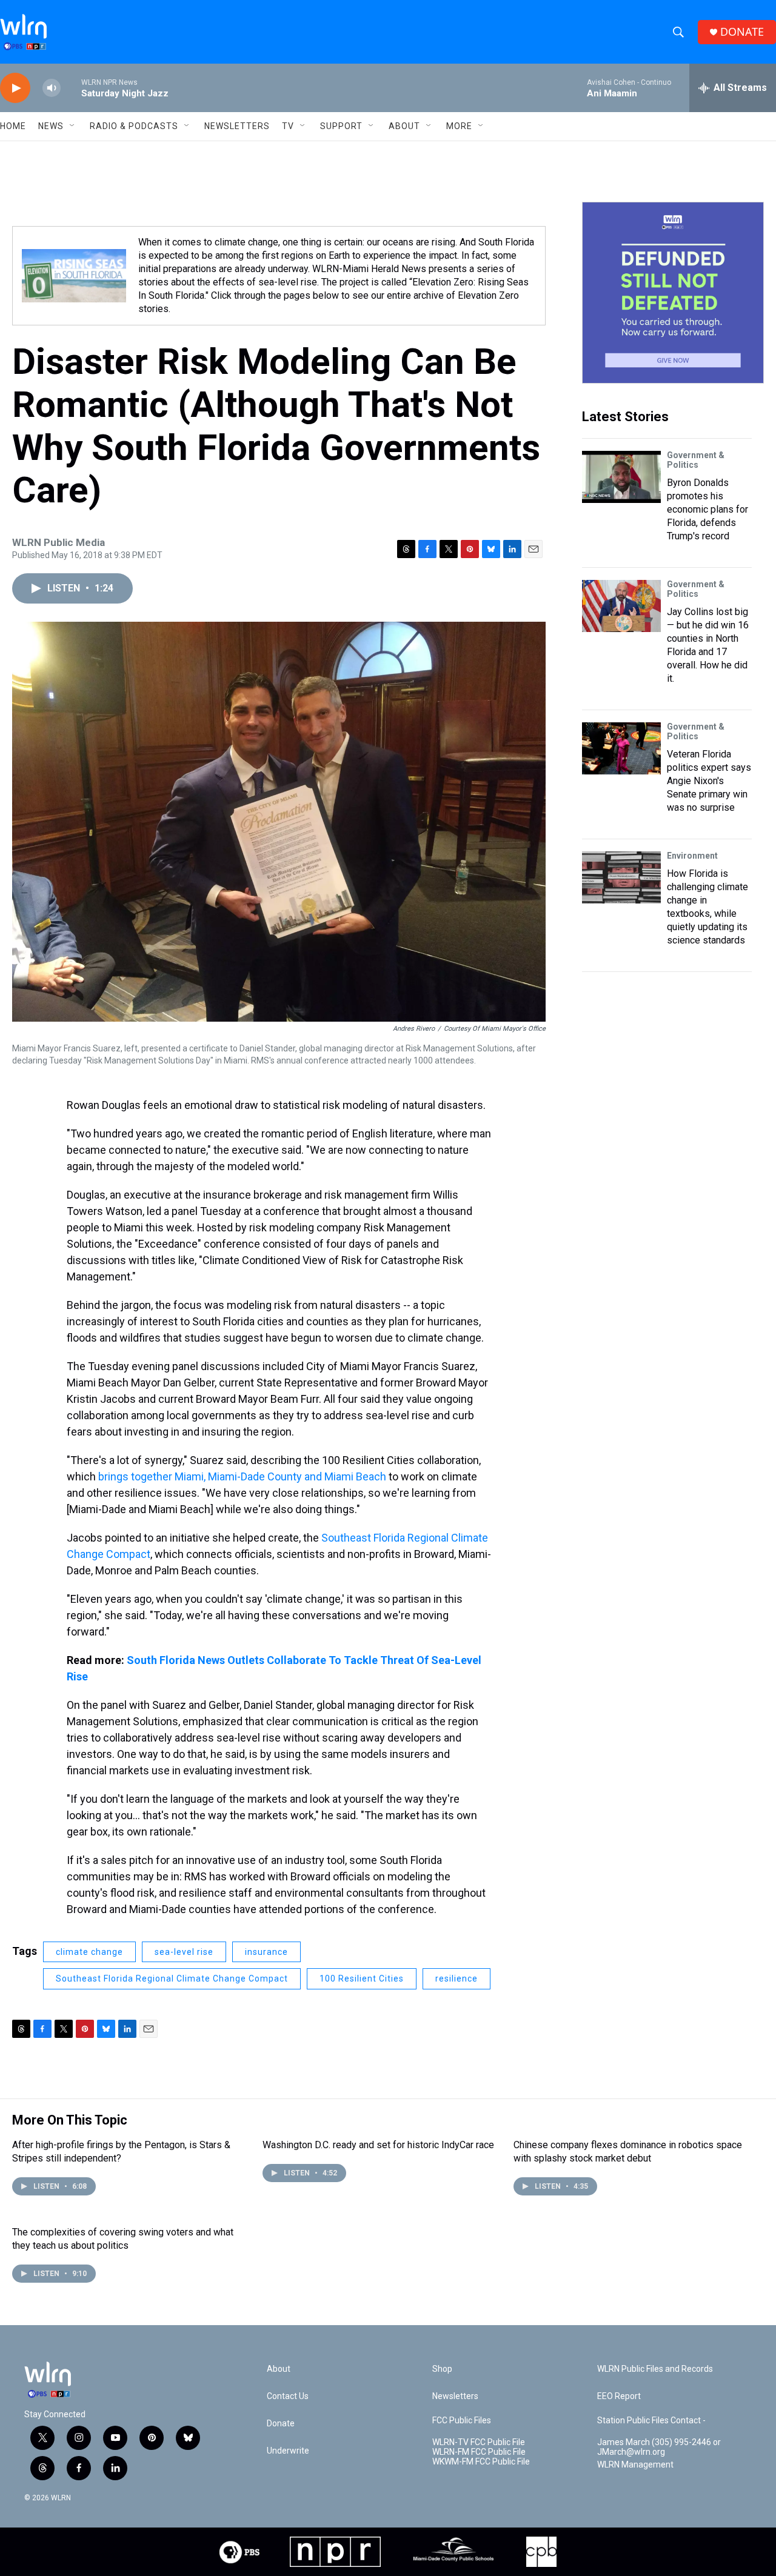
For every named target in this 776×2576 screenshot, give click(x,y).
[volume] (52, 88)
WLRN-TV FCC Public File (479, 2442)
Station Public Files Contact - (651, 2421)
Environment (692, 856)
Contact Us (288, 2396)
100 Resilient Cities (362, 1979)
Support (341, 126)
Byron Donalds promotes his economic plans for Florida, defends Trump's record (707, 509)
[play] (15, 88)
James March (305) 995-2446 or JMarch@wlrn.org (659, 2447)
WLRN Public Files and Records (655, 2369)
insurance (266, 1952)
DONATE (742, 32)
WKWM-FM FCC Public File (481, 2462)
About (404, 126)
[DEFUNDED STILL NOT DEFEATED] (673, 293)
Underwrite (288, 2451)
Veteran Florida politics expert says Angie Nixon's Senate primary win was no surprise (709, 781)
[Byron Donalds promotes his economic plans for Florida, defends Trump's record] (621, 477)
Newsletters (237, 126)
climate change (89, 1952)
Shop (442, 2369)
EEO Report (619, 2396)
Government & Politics (696, 460)
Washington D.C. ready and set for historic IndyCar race (378, 2145)
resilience (457, 1979)
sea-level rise (184, 1952)
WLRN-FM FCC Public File (479, 2452)
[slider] (71, 88)
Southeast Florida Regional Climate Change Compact (172, 1979)
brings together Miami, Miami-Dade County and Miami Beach (242, 1476)
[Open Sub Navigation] (73, 126)
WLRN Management (635, 2465)
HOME (13, 126)
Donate (281, 2424)
